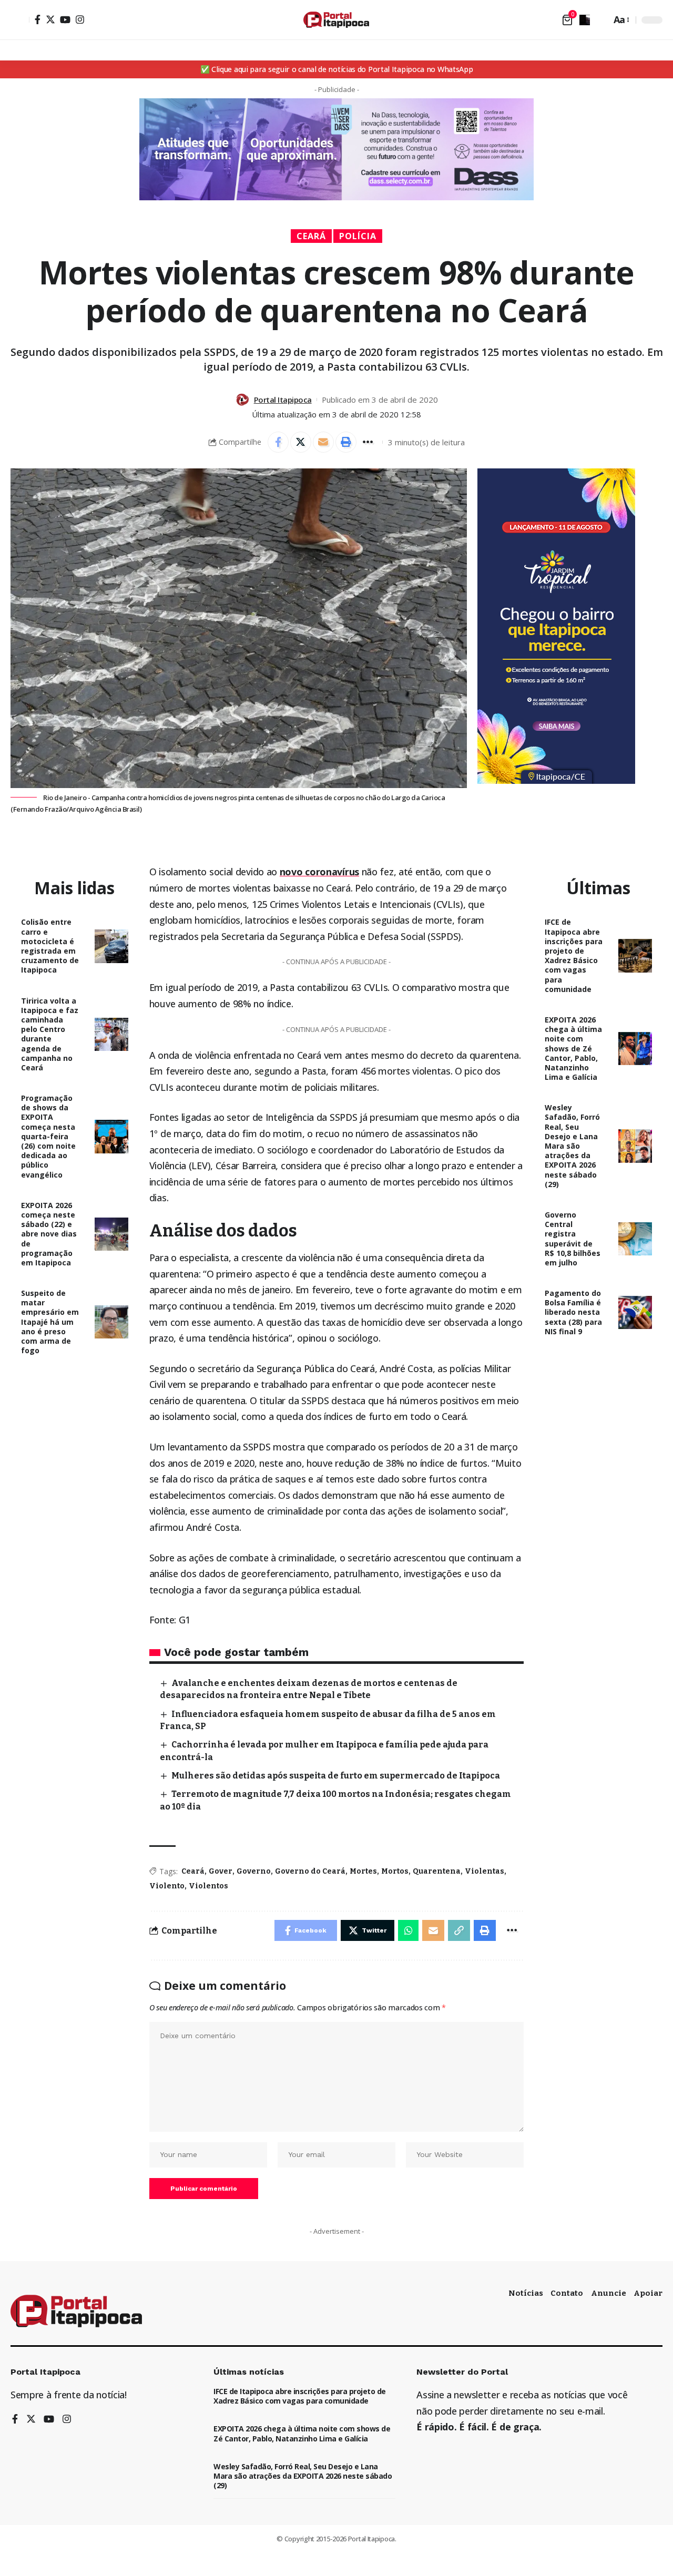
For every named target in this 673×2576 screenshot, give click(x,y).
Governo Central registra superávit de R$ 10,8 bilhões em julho (573, 1239)
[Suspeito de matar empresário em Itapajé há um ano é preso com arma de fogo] (111, 1322)
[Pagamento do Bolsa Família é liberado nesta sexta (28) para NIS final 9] (635, 1313)
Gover (221, 1871)
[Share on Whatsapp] (409, 1930)
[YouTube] (65, 19)
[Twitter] (50, 19)
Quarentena (437, 1871)
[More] (369, 442)
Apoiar (648, 2293)
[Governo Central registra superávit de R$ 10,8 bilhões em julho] (635, 1239)
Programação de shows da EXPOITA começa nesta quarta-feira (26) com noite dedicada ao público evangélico (48, 1136)
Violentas (485, 1871)
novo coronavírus (319, 872)
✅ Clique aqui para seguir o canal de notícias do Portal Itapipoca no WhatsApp (337, 69)
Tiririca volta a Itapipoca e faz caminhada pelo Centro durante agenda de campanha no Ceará (50, 1034)
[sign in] (20, 20)
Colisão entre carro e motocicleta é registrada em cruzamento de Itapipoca (50, 946)
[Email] (323, 442)
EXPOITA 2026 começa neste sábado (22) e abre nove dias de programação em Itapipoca (49, 1234)
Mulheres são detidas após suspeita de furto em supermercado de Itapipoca (336, 1776)
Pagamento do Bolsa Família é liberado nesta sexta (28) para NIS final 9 (573, 1312)
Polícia (358, 236)
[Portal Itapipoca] (336, 20)
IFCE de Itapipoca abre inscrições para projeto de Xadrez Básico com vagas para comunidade (574, 955)
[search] (600, 20)
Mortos (395, 1871)
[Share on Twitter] (301, 442)
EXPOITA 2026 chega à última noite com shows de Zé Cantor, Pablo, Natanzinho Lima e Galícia (573, 1048)
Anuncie (609, 2293)
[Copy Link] (459, 1930)
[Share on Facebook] (278, 442)
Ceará (311, 236)
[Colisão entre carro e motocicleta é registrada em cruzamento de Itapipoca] (111, 946)
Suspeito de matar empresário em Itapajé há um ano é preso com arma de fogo (50, 1322)
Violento (167, 1886)
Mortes (363, 1871)
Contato (567, 2293)
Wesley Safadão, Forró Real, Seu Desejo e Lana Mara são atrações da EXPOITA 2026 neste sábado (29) (572, 1146)
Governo (254, 1871)
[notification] (585, 20)
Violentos (208, 1886)
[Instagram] (80, 19)
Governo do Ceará (310, 1871)
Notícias (526, 2293)
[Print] (346, 442)
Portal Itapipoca (283, 400)
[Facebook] (38, 19)
